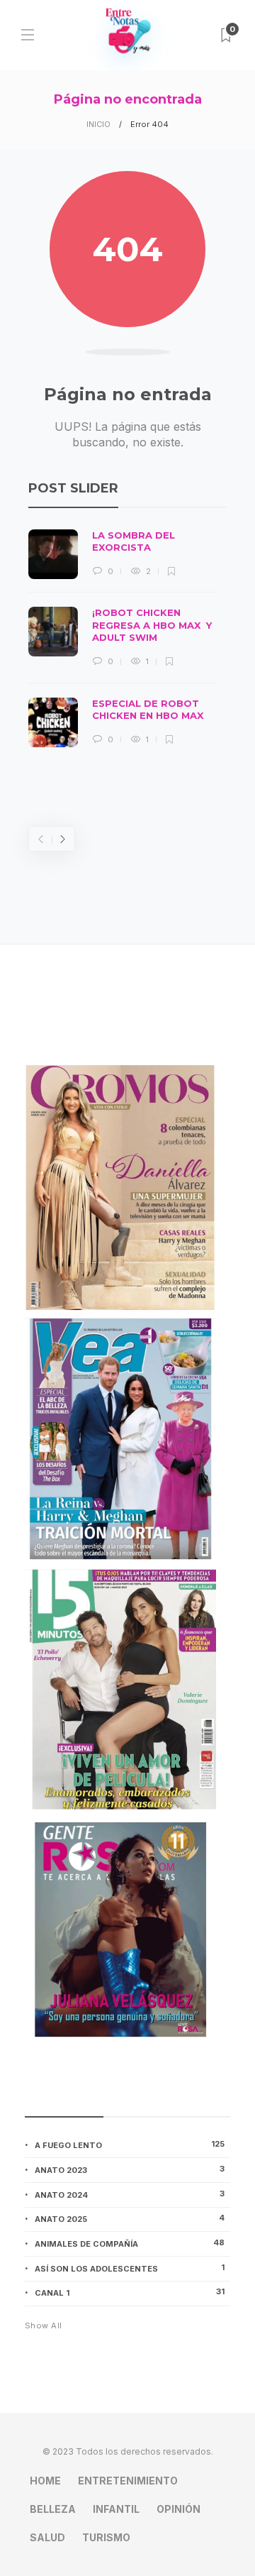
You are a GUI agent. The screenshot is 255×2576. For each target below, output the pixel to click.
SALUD (47, 2537)
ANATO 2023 (130, 2169)
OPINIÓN (178, 2509)
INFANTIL (116, 2509)
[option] (122, 638)
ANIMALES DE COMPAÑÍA (130, 2243)
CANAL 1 (130, 2292)
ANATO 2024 (130, 2194)
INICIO (98, 124)
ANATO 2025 (130, 2218)
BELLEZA (53, 2509)
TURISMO (106, 2537)
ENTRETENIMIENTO (128, 2481)
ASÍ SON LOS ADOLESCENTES (130, 2268)
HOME (45, 2481)
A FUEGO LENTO (130, 2145)
